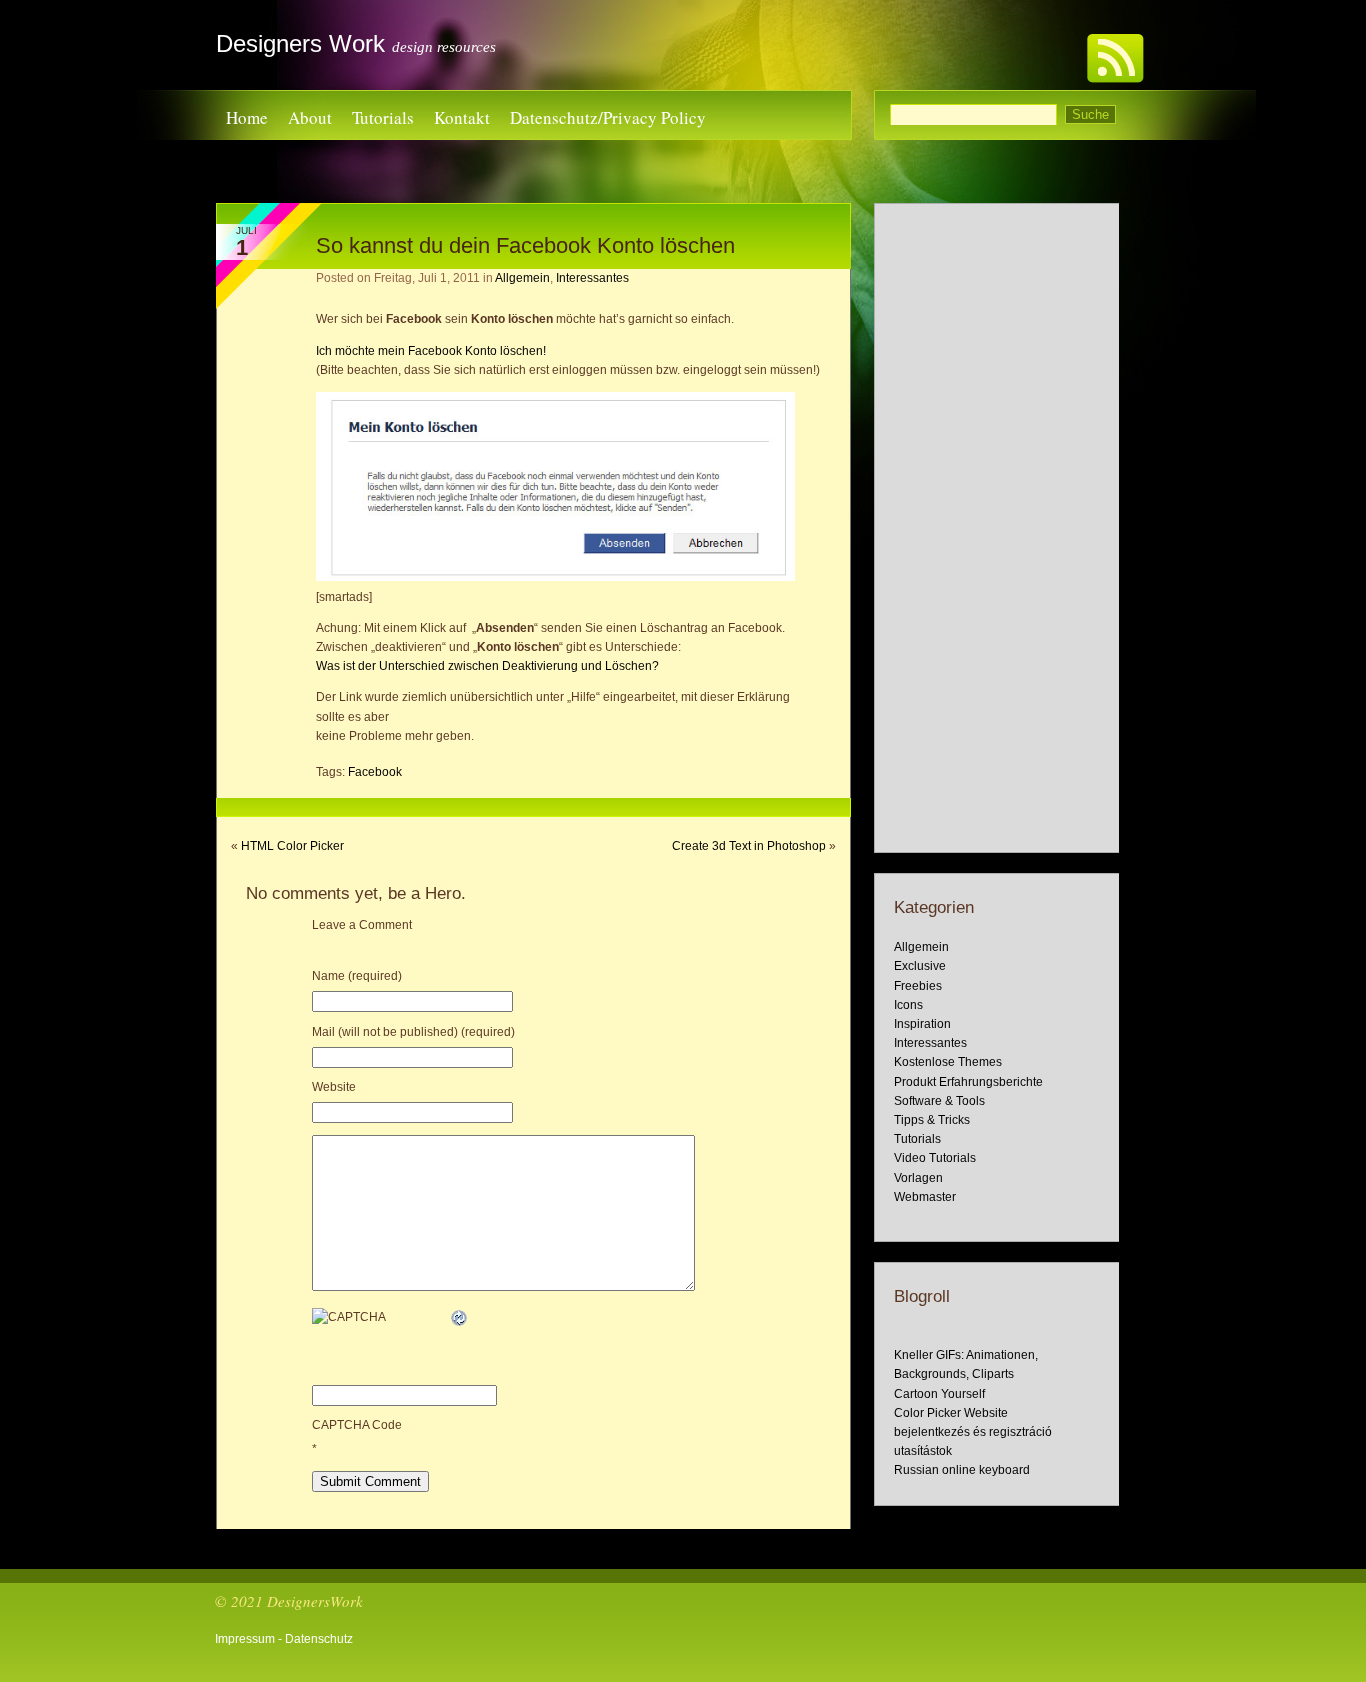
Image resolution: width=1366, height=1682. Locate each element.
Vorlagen (918, 1178)
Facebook (375, 772)
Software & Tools (939, 1101)
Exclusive (920, 966)
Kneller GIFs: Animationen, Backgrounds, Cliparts (966, 1364)
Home (247, 117)
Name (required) (357, 976)
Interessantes (592, 278)
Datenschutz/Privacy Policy (608, 117)
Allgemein (522, 278)
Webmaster (925, 1197)
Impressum (245, 1639)
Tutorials (383, 117)
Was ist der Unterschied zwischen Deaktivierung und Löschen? (487, 666)
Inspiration (922, 1024)
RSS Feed (1114, 56)
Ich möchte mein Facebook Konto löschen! (431, 351)
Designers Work (300, 43)
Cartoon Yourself (939, 1394)
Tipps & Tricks (932, 1120)
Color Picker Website (951, 1413)
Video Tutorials (935, 1158)
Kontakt (462, 117)
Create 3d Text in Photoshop (749, 846)
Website (334, 1087)
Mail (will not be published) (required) (413, 1032)
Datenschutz (319, 1639)
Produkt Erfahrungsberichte (968, 1082)
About (310, 117)
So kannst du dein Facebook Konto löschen (525, 245)
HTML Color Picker (292, 846)
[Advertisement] (996, 528)
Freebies (918, 986)
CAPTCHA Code (357, 1425)
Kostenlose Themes (948, 1062)
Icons (908, 1005)
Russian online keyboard (962, 1470)
